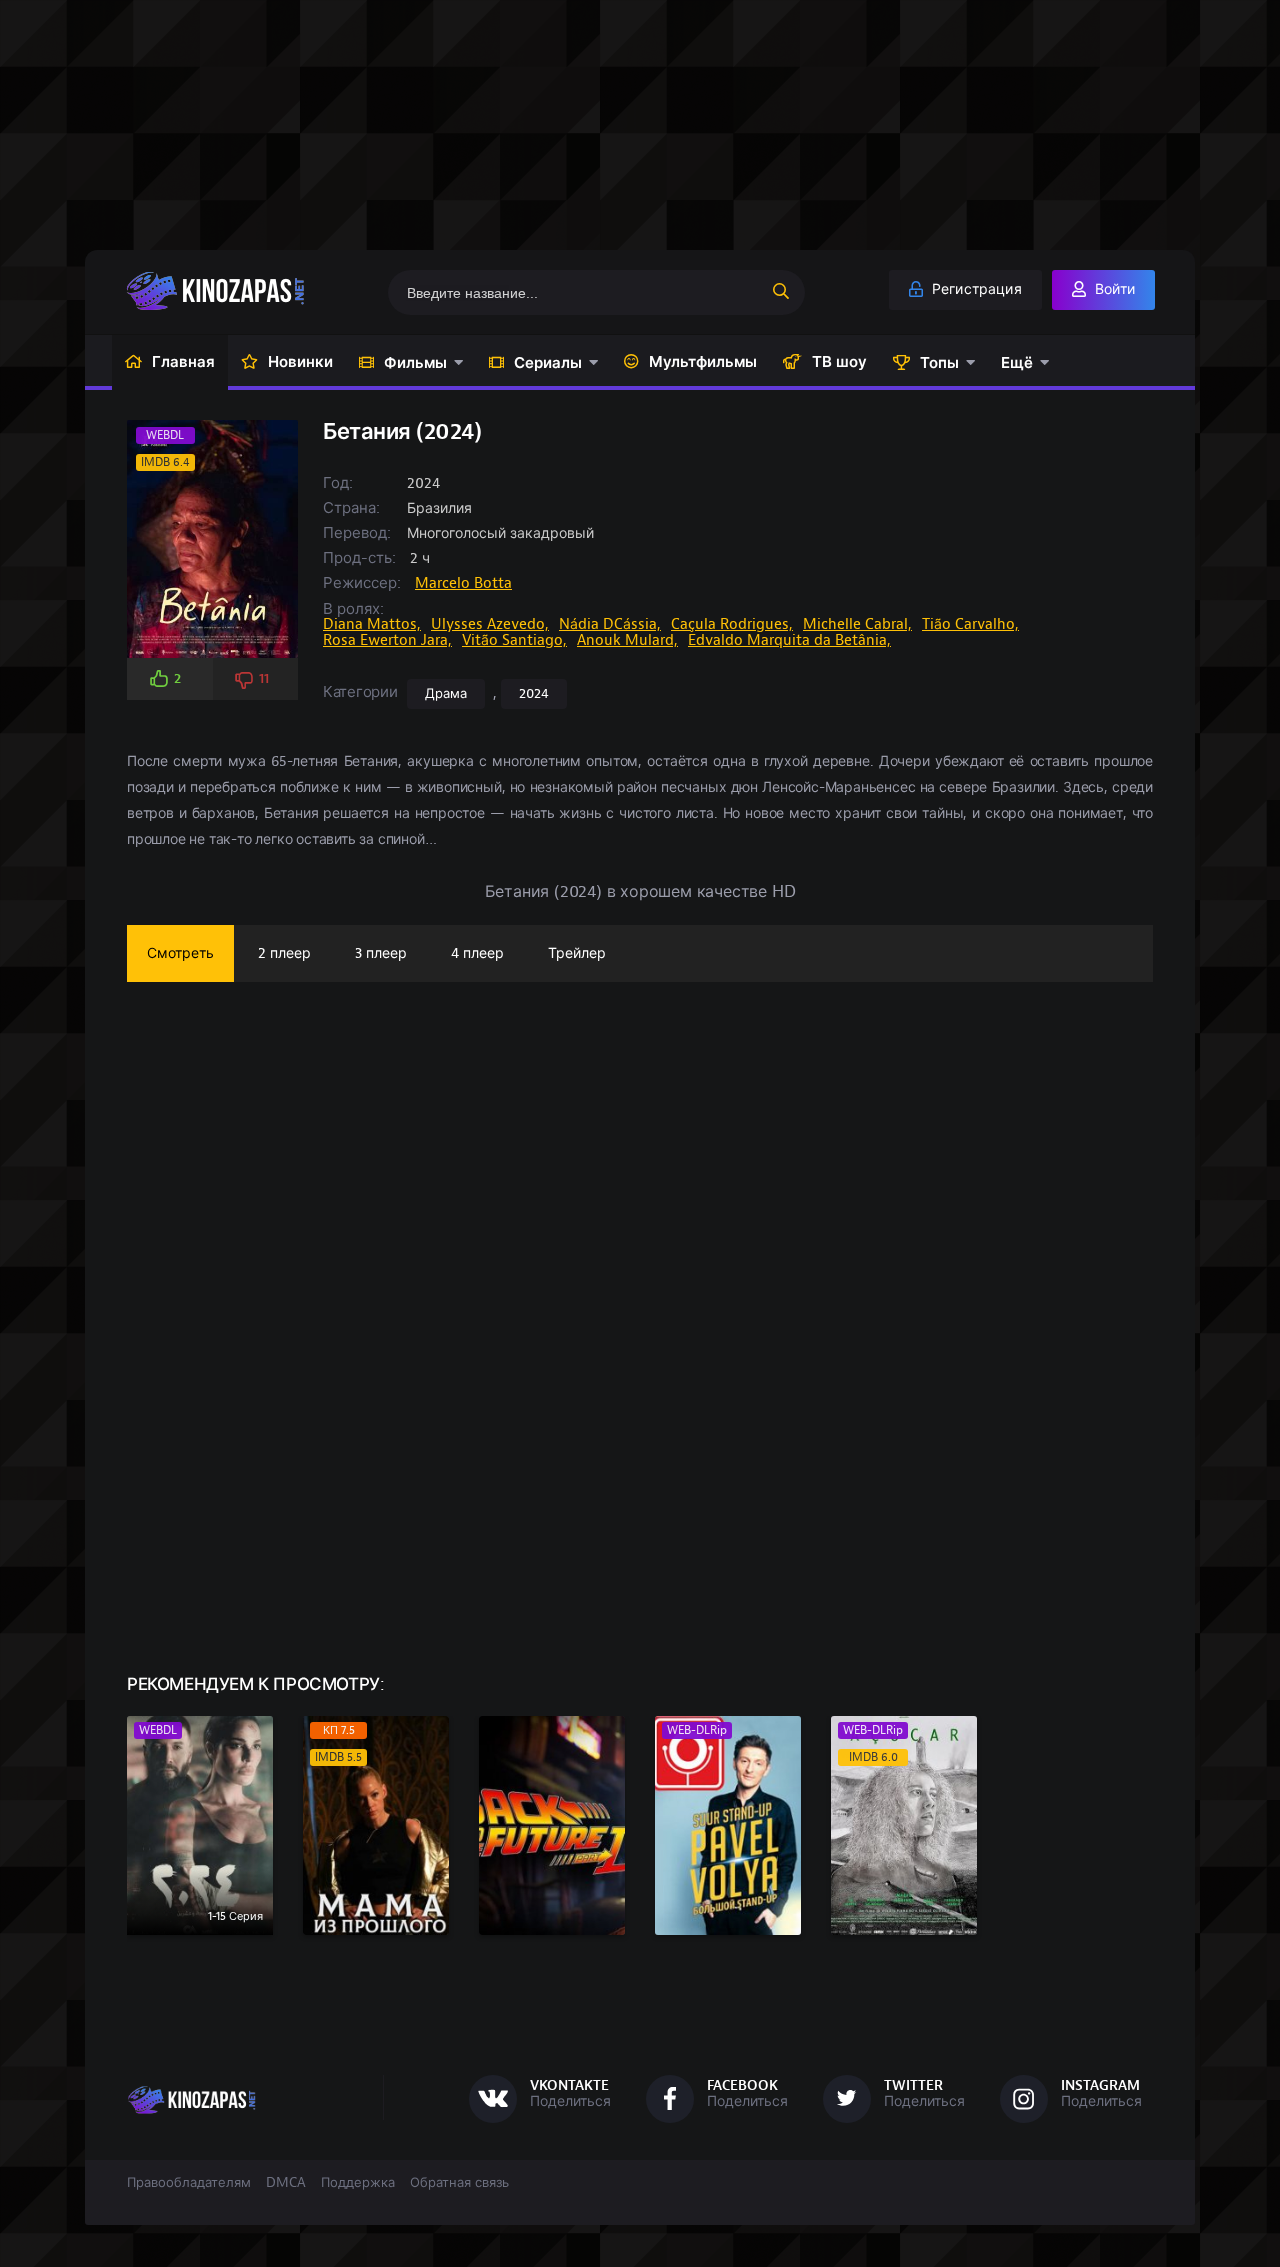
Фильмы (415, 363)
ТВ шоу (839, 362)
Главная (183, 362)
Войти (1113, 289)
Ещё (1017, 363)
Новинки (300, 362)
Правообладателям (189, 2183)
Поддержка (358, 2183)
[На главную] (246, 291)
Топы (939, 363)
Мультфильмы (703, 362)
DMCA (286, 2183)
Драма (446, 694)
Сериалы (548, 363)
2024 (534, 694)
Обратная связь (459, 2183)
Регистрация (975, 289)
